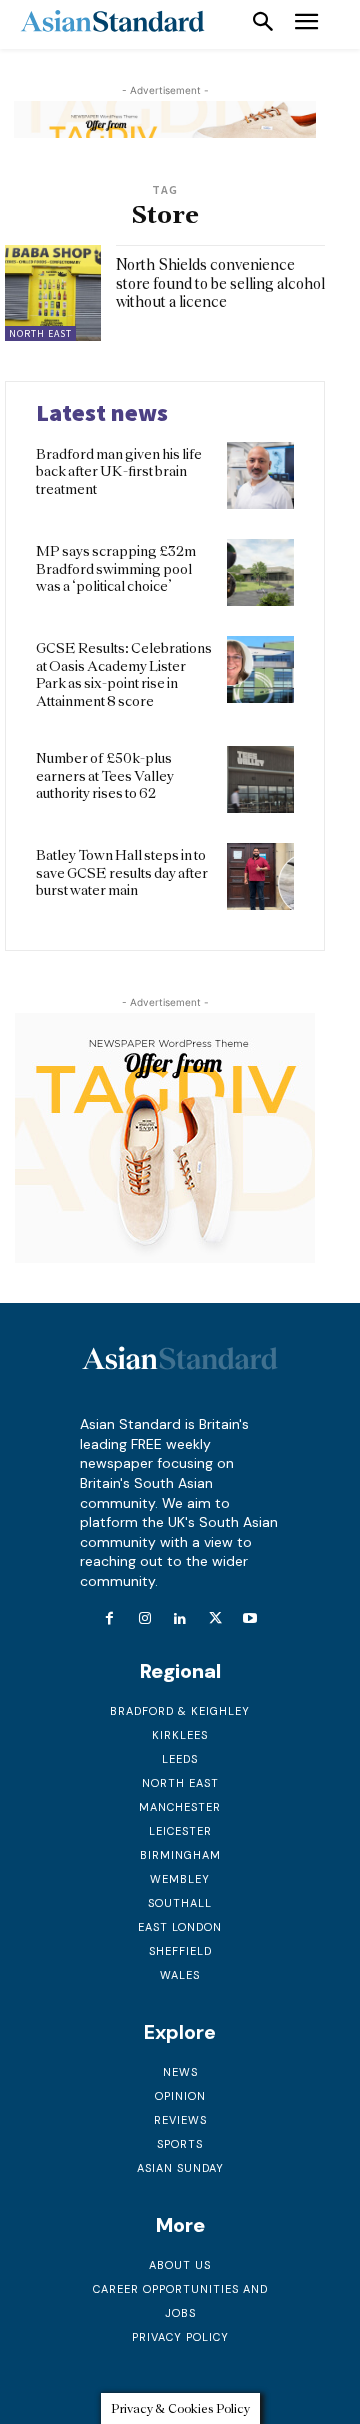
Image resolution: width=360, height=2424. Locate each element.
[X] (215, 1619)
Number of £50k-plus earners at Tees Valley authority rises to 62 (105, 775)
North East (40, 333)
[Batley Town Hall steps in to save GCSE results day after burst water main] (260, 876)
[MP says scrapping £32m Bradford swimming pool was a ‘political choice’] (260, 572)
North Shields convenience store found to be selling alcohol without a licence (220, 283)
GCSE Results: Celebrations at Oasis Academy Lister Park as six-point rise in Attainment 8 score (124, 674)
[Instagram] (144, 1619)
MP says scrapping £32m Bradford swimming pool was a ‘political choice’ (116, 568)
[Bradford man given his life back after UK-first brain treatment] (260, 475)
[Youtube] (250, 1619)
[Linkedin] (179, 1619)
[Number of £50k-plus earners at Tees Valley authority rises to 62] (260, 779)
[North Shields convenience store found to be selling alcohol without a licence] (53, 293)
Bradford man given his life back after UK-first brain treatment (119, 471)
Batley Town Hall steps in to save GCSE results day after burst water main (122, 872)
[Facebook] (109, 1619)
